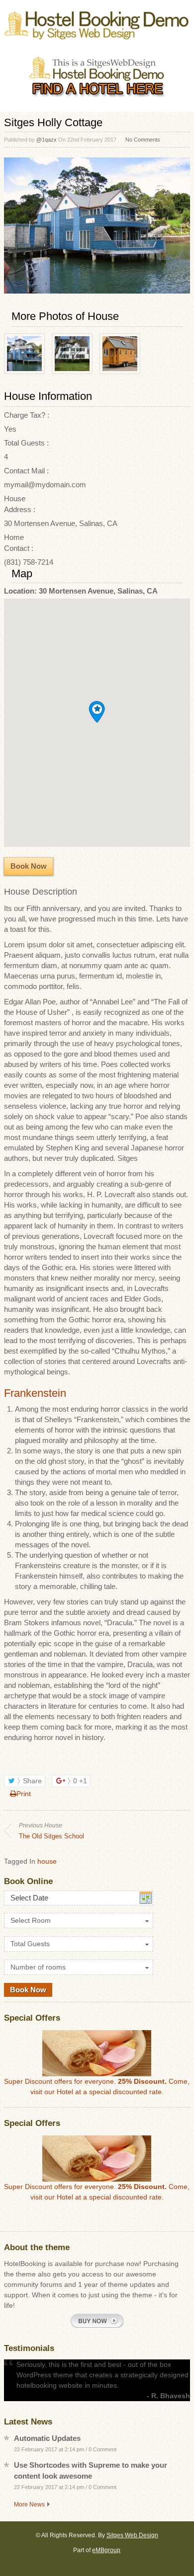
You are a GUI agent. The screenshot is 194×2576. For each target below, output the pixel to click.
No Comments (143, 140)
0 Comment (102, 2449)
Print (24, 1794)
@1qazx (47, 140)
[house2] (24, 371)
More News (29, 2504)
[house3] (72, 371)
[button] (97, 712)
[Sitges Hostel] (97, 33)
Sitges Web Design (132, 2535)
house (47, 1861)
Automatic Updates (47, 2438)
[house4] (120, 371)
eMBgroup (106, 2550)
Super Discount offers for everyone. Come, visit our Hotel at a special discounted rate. (97, 2086)
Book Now (29, 866)
